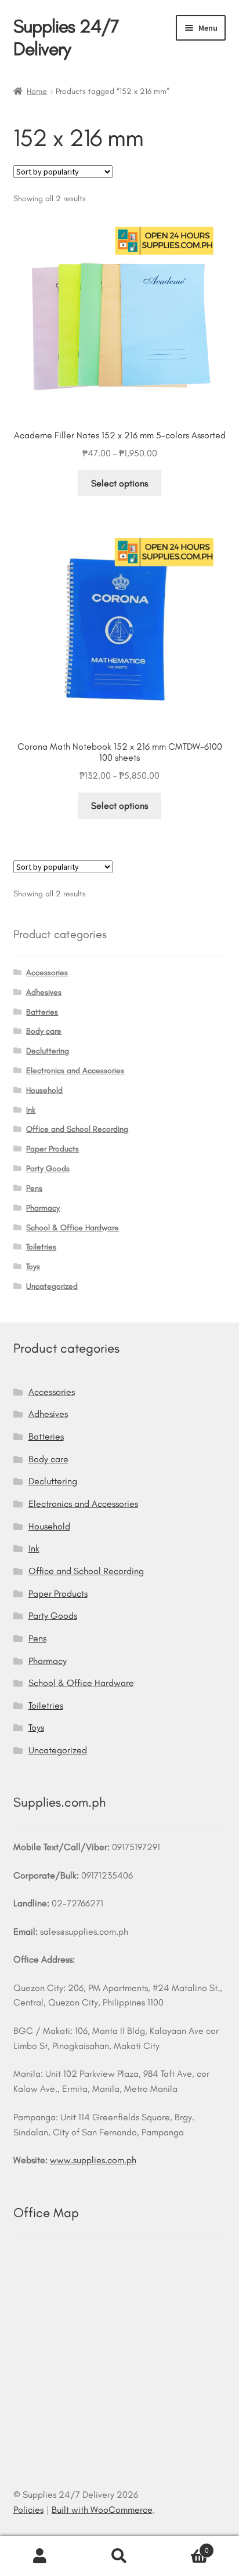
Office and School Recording (77, 1129)
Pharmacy (43, 1208)
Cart (184, 2546)
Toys (33, 1267)
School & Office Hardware (73, 1228)
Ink (31, 1110)
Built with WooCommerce (102, 2510)
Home (37, 91)
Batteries (42, 1012)
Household (44, 1090)
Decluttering (48, 1051)
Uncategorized (52, 1286)
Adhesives (44, 992)
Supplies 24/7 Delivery (66, 37)
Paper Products (52, 1149)
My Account (40, 2556)
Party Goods (48, 1169)
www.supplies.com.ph (93, 2160)
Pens (34, 1188)
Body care (44, 1031)
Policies (28, 2510)
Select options (119, 483)
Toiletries (41, 1247)
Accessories (47, 973)
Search (119, 2556)
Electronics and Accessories (75, 1071)
